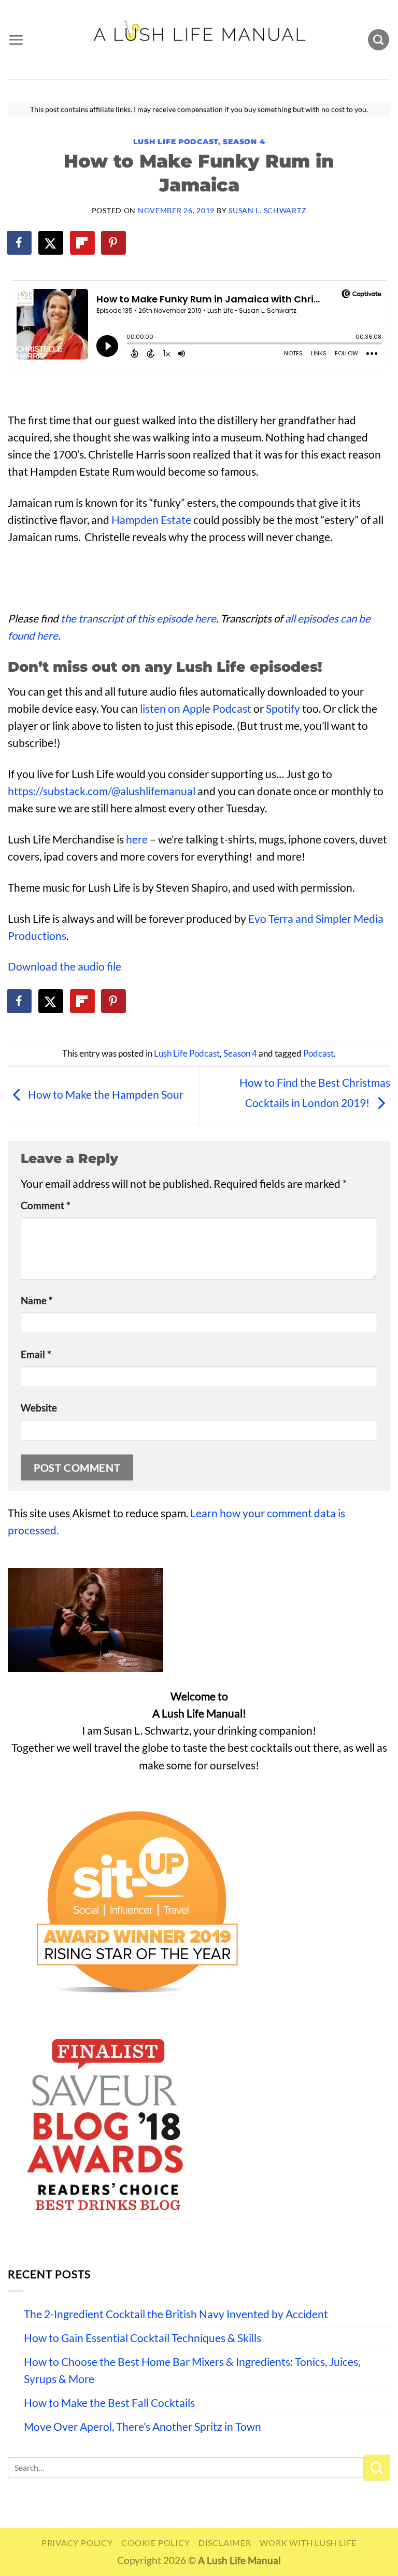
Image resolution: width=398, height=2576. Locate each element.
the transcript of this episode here (138, 618)
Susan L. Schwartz (267, 210)
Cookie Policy (155, 2543)
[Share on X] (51, 243)
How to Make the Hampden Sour (105, 1095)
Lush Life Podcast (176, 142)
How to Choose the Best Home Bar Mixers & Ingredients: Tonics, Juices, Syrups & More (192, 2370)
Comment (46, 1206)
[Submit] (377, 2468)
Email (36, 1354)
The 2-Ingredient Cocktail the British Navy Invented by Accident (176, 2314)
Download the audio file (65, 966)
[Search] (379, 40)
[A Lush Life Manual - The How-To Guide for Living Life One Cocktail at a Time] (199, 39)
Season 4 (244, 142)
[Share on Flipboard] (83, 243)
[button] (16, 40)
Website (39, 1408)
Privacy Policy (77, 2543)
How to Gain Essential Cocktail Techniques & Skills (143, 2338)
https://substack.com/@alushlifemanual (102, 791)
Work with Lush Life (308, 2543)
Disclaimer (225, 2543)
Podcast (318, 1054)
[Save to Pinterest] (114, 243)
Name (37, 1300)
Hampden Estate (151, 520)
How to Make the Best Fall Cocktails (109, 2403)
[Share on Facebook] (20, 243)
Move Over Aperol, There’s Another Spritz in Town (143, 2427)
